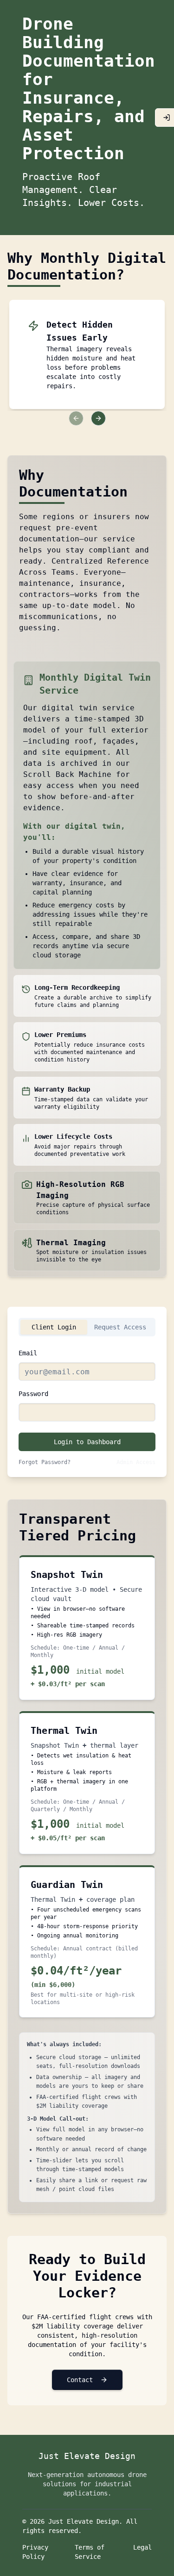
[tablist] (87, 1327)
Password (33, 1394)
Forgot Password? (45, 1462)
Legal (142, 2547)
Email (28, 1353)
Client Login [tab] (54, 1327)
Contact (80, 2380)
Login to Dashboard (87, 1442)
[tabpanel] (87, 1407)
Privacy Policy (35, 2552)
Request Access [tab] (120, 1327)
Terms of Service (90, 2552)
